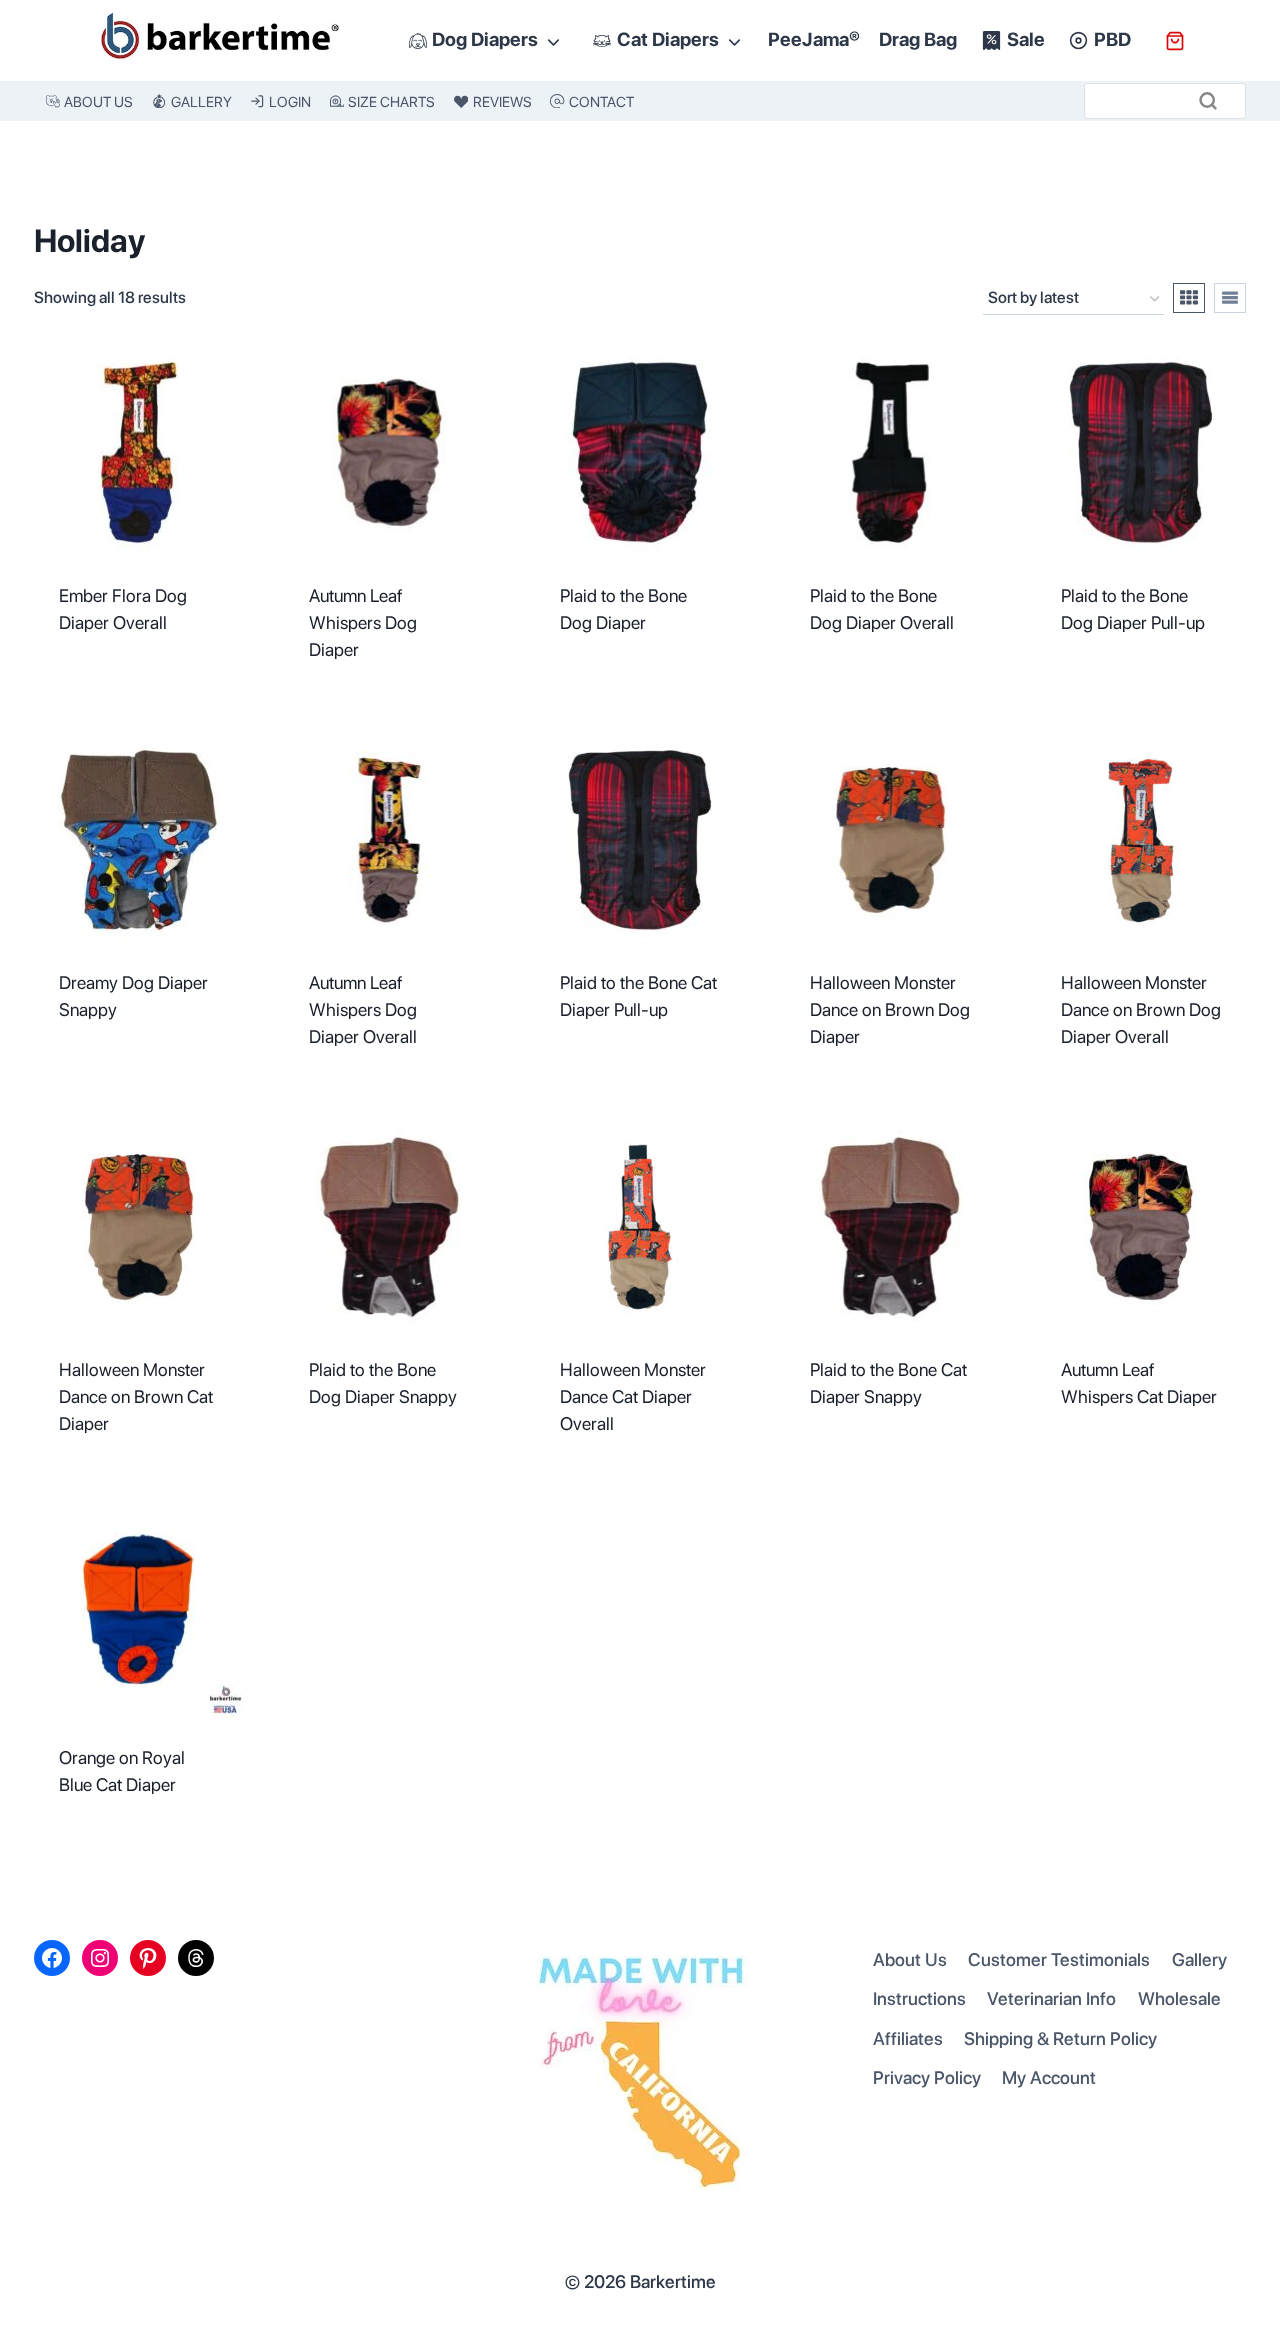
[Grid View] (1189, 298)
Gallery (1199, 1959)
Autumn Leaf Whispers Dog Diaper (363, 622)
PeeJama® (814, 39)
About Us (910, 1959)
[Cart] (1175, 41)
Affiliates (908, 2038)
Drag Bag (918, 39)
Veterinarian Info (1051, 1998)
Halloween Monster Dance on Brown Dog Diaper (890, 1009)
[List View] (1230, 298)
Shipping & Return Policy (1060, 2038)
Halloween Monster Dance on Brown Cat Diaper (136, 1396)
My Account (1049, 2077)
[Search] (1208, 101)
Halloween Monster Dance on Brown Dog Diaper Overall (1141, 1009)
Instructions (919, 1998)
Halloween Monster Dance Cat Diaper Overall (633, 1396)
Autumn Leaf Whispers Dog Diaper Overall (363, 1009)
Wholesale (1179, 1998)
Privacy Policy (927, 2077)
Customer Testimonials (1059, 1959)
